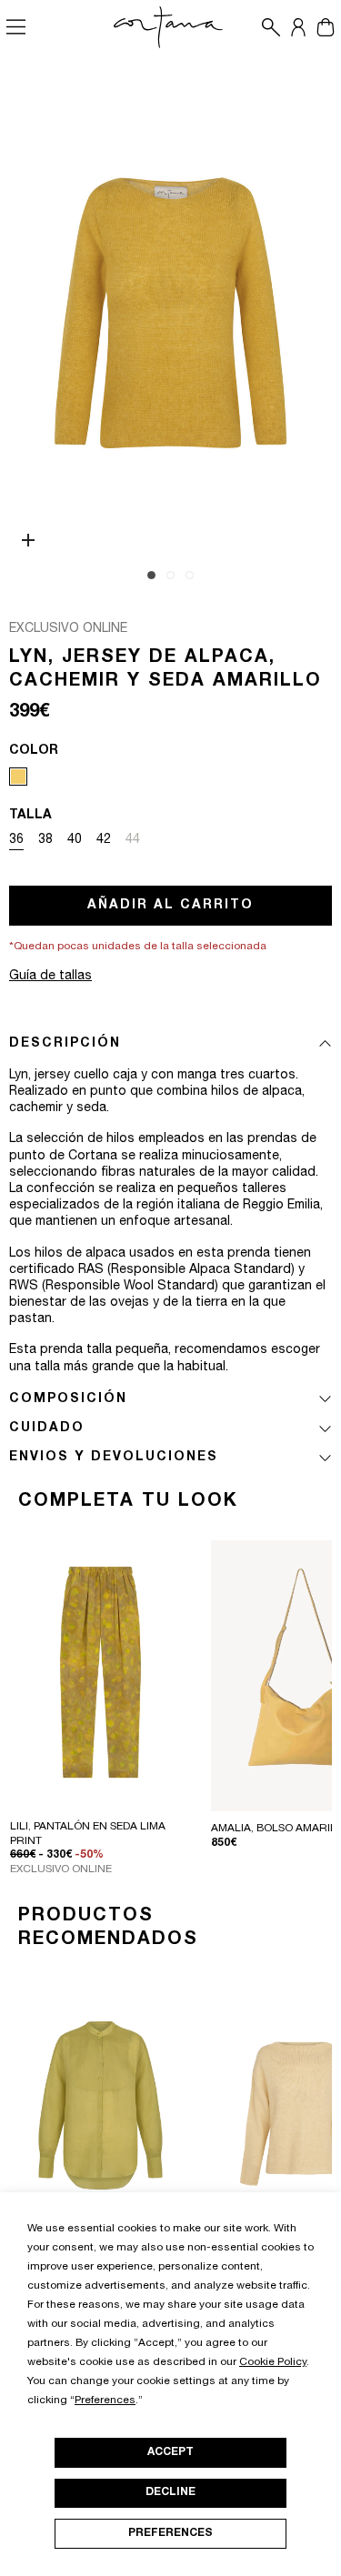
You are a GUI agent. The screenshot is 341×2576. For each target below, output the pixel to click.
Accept (170, 2452)
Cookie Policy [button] (273, 2362)
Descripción (65, 1044)
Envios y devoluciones (114, 1458)
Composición (68, 1399)
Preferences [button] (105, 2401)
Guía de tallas (50, 977)
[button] (266, 27)
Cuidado (47, 1428)
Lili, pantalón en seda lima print (88, 1834)
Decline (170, 2492)
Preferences (170, 2533)
